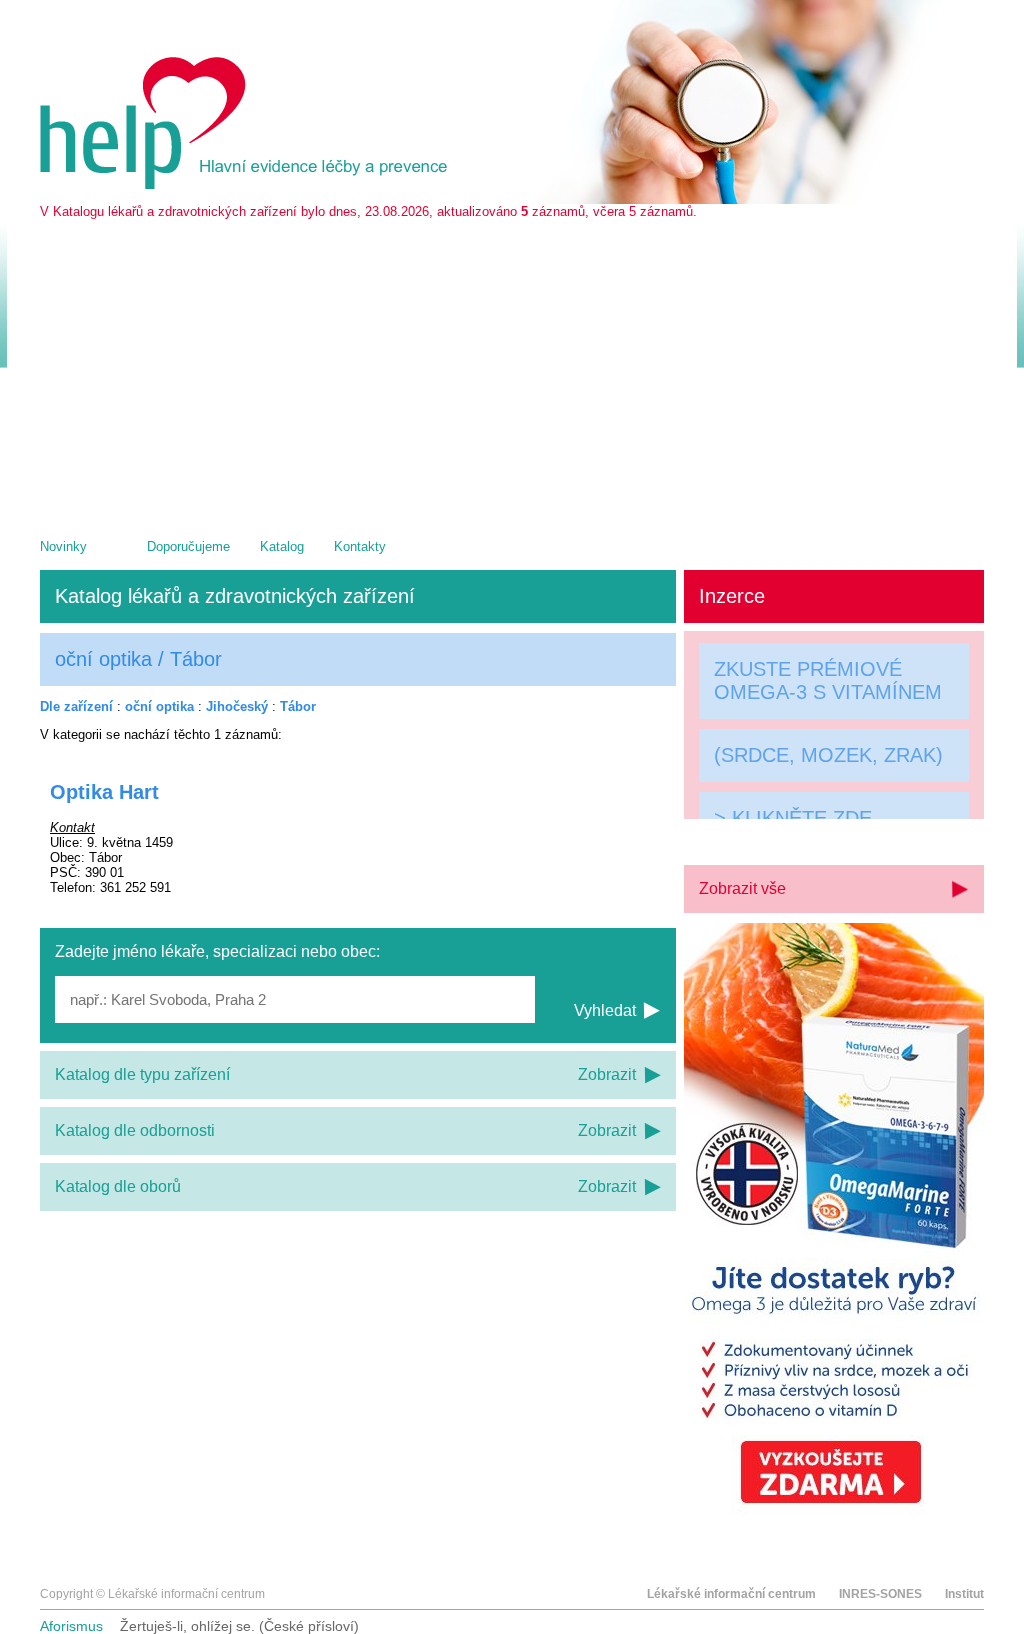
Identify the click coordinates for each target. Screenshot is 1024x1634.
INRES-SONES (880, 1594)
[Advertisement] (512, 369)
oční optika (159, 706)
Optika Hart (104, 792)
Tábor (298, 706)
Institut (964, 1594)
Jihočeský (237, 706)
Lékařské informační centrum (731, 1594)
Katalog (282, 546)
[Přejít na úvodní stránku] (247, 184)
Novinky (63, 546)
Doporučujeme (188, 546)
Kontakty (360, 546)
